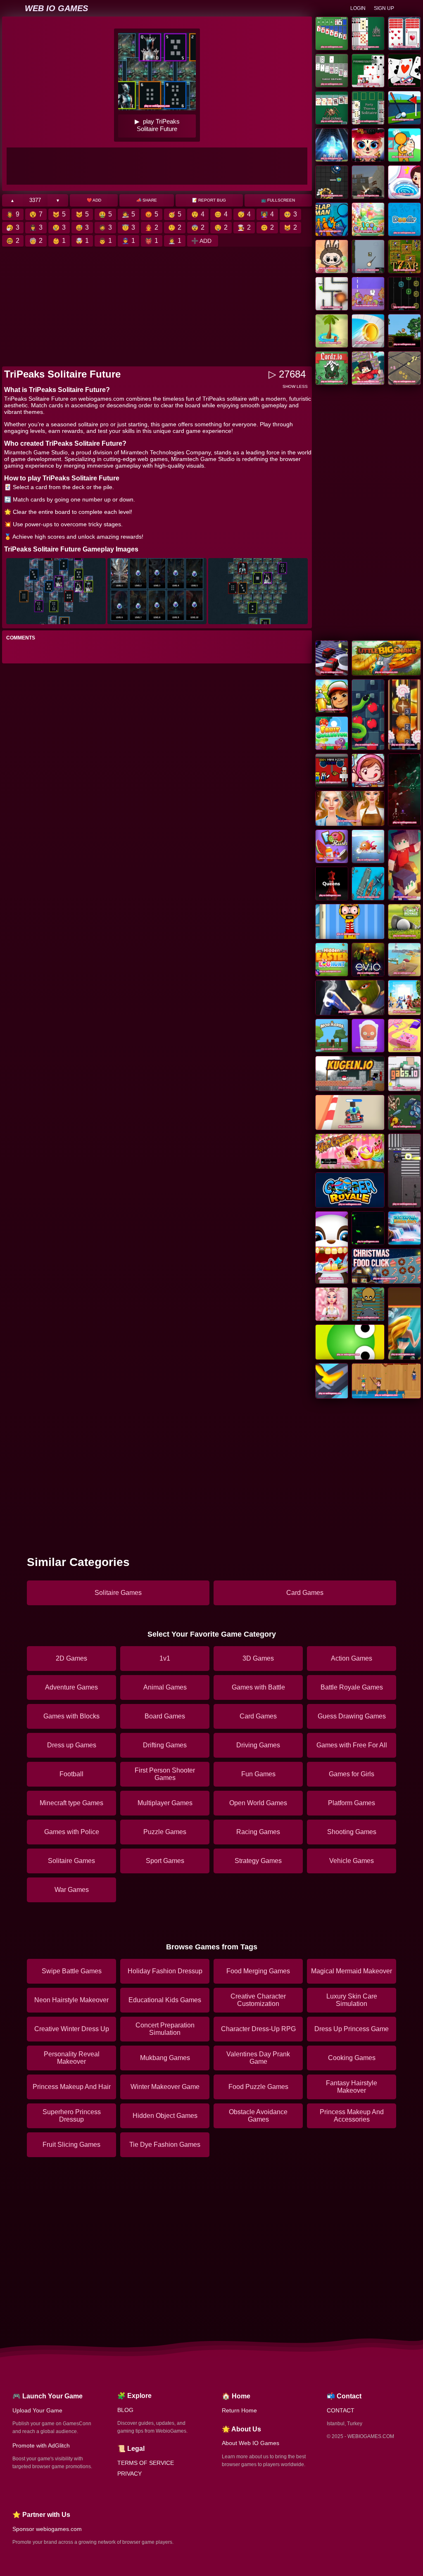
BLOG (125, 2410)
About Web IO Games (251, 2443)
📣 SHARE (147, 200)
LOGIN (358, 8)
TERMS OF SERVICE (146, 2463)
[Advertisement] (157, 166)
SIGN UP (384, 8)
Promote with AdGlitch (41, 2445)
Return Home (239, 2410)
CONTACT (341, 2410)
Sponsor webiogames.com (47, 2529)
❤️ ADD (94, 200)
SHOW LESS (295, 386)
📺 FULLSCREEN (278, 200)
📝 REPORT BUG (209, 200)
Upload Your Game (37, 2410)
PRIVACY (130, 2474)
